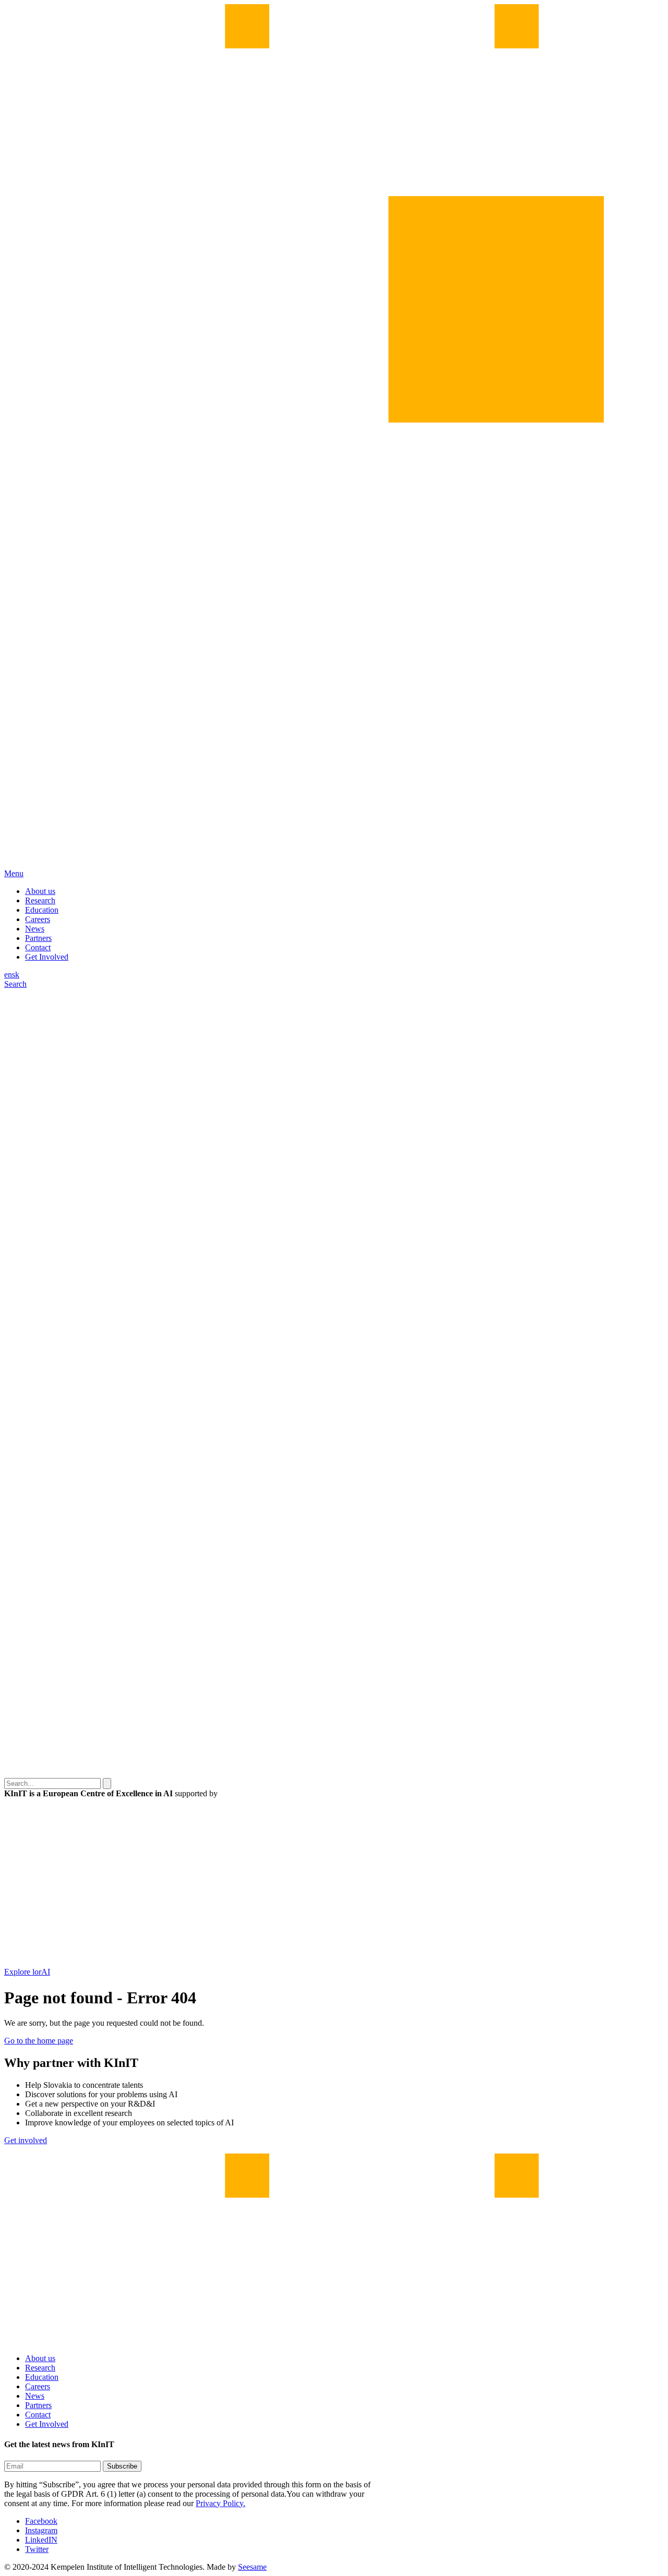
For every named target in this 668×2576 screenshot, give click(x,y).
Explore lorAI (27, 1972)
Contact (38, 947)
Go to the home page (39, 2041)
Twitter (37, 2549)
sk (16, 975)
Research (40, 900)
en (8, 975)
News (35, 929)
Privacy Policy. (220, 2503)
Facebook (41, 2521)
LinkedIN (41, 2540)
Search (15, 984)
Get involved (26, 2140)
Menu (14, 873)
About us (40, 891)
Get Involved (47, 957)
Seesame (252, 2567)
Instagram (41, 2530)
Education (42, 910)
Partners (38, 938)
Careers (38, 919)
